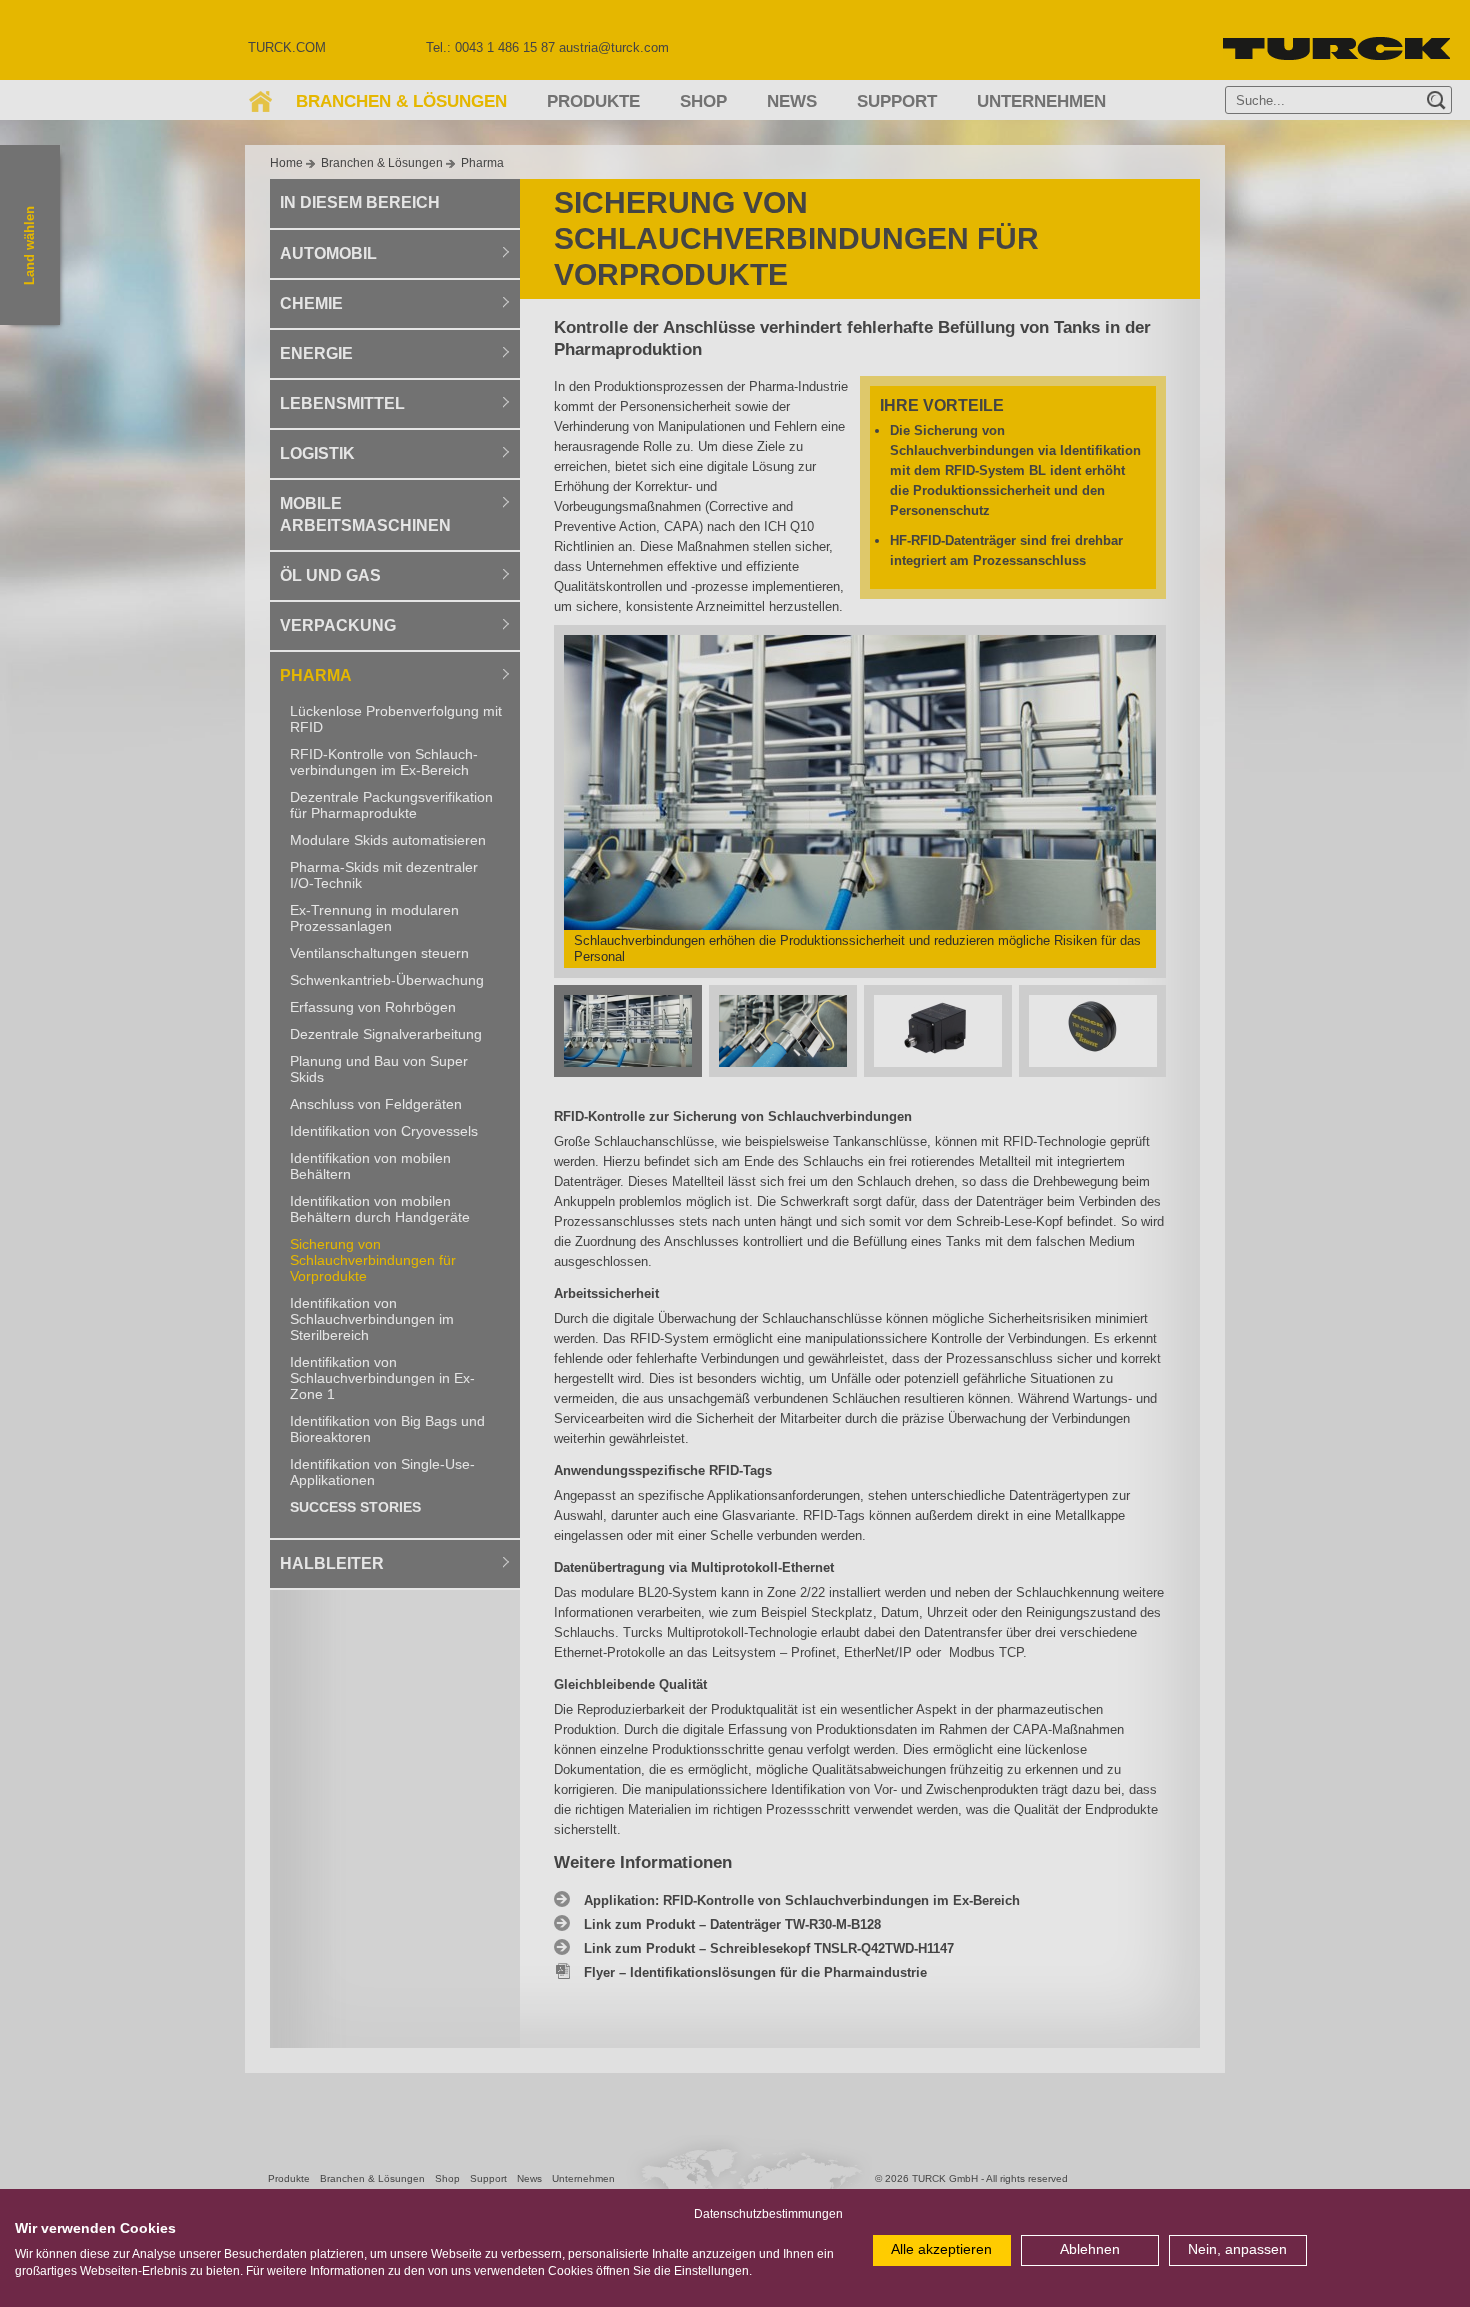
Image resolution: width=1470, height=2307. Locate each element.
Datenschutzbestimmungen (768, 2214)
